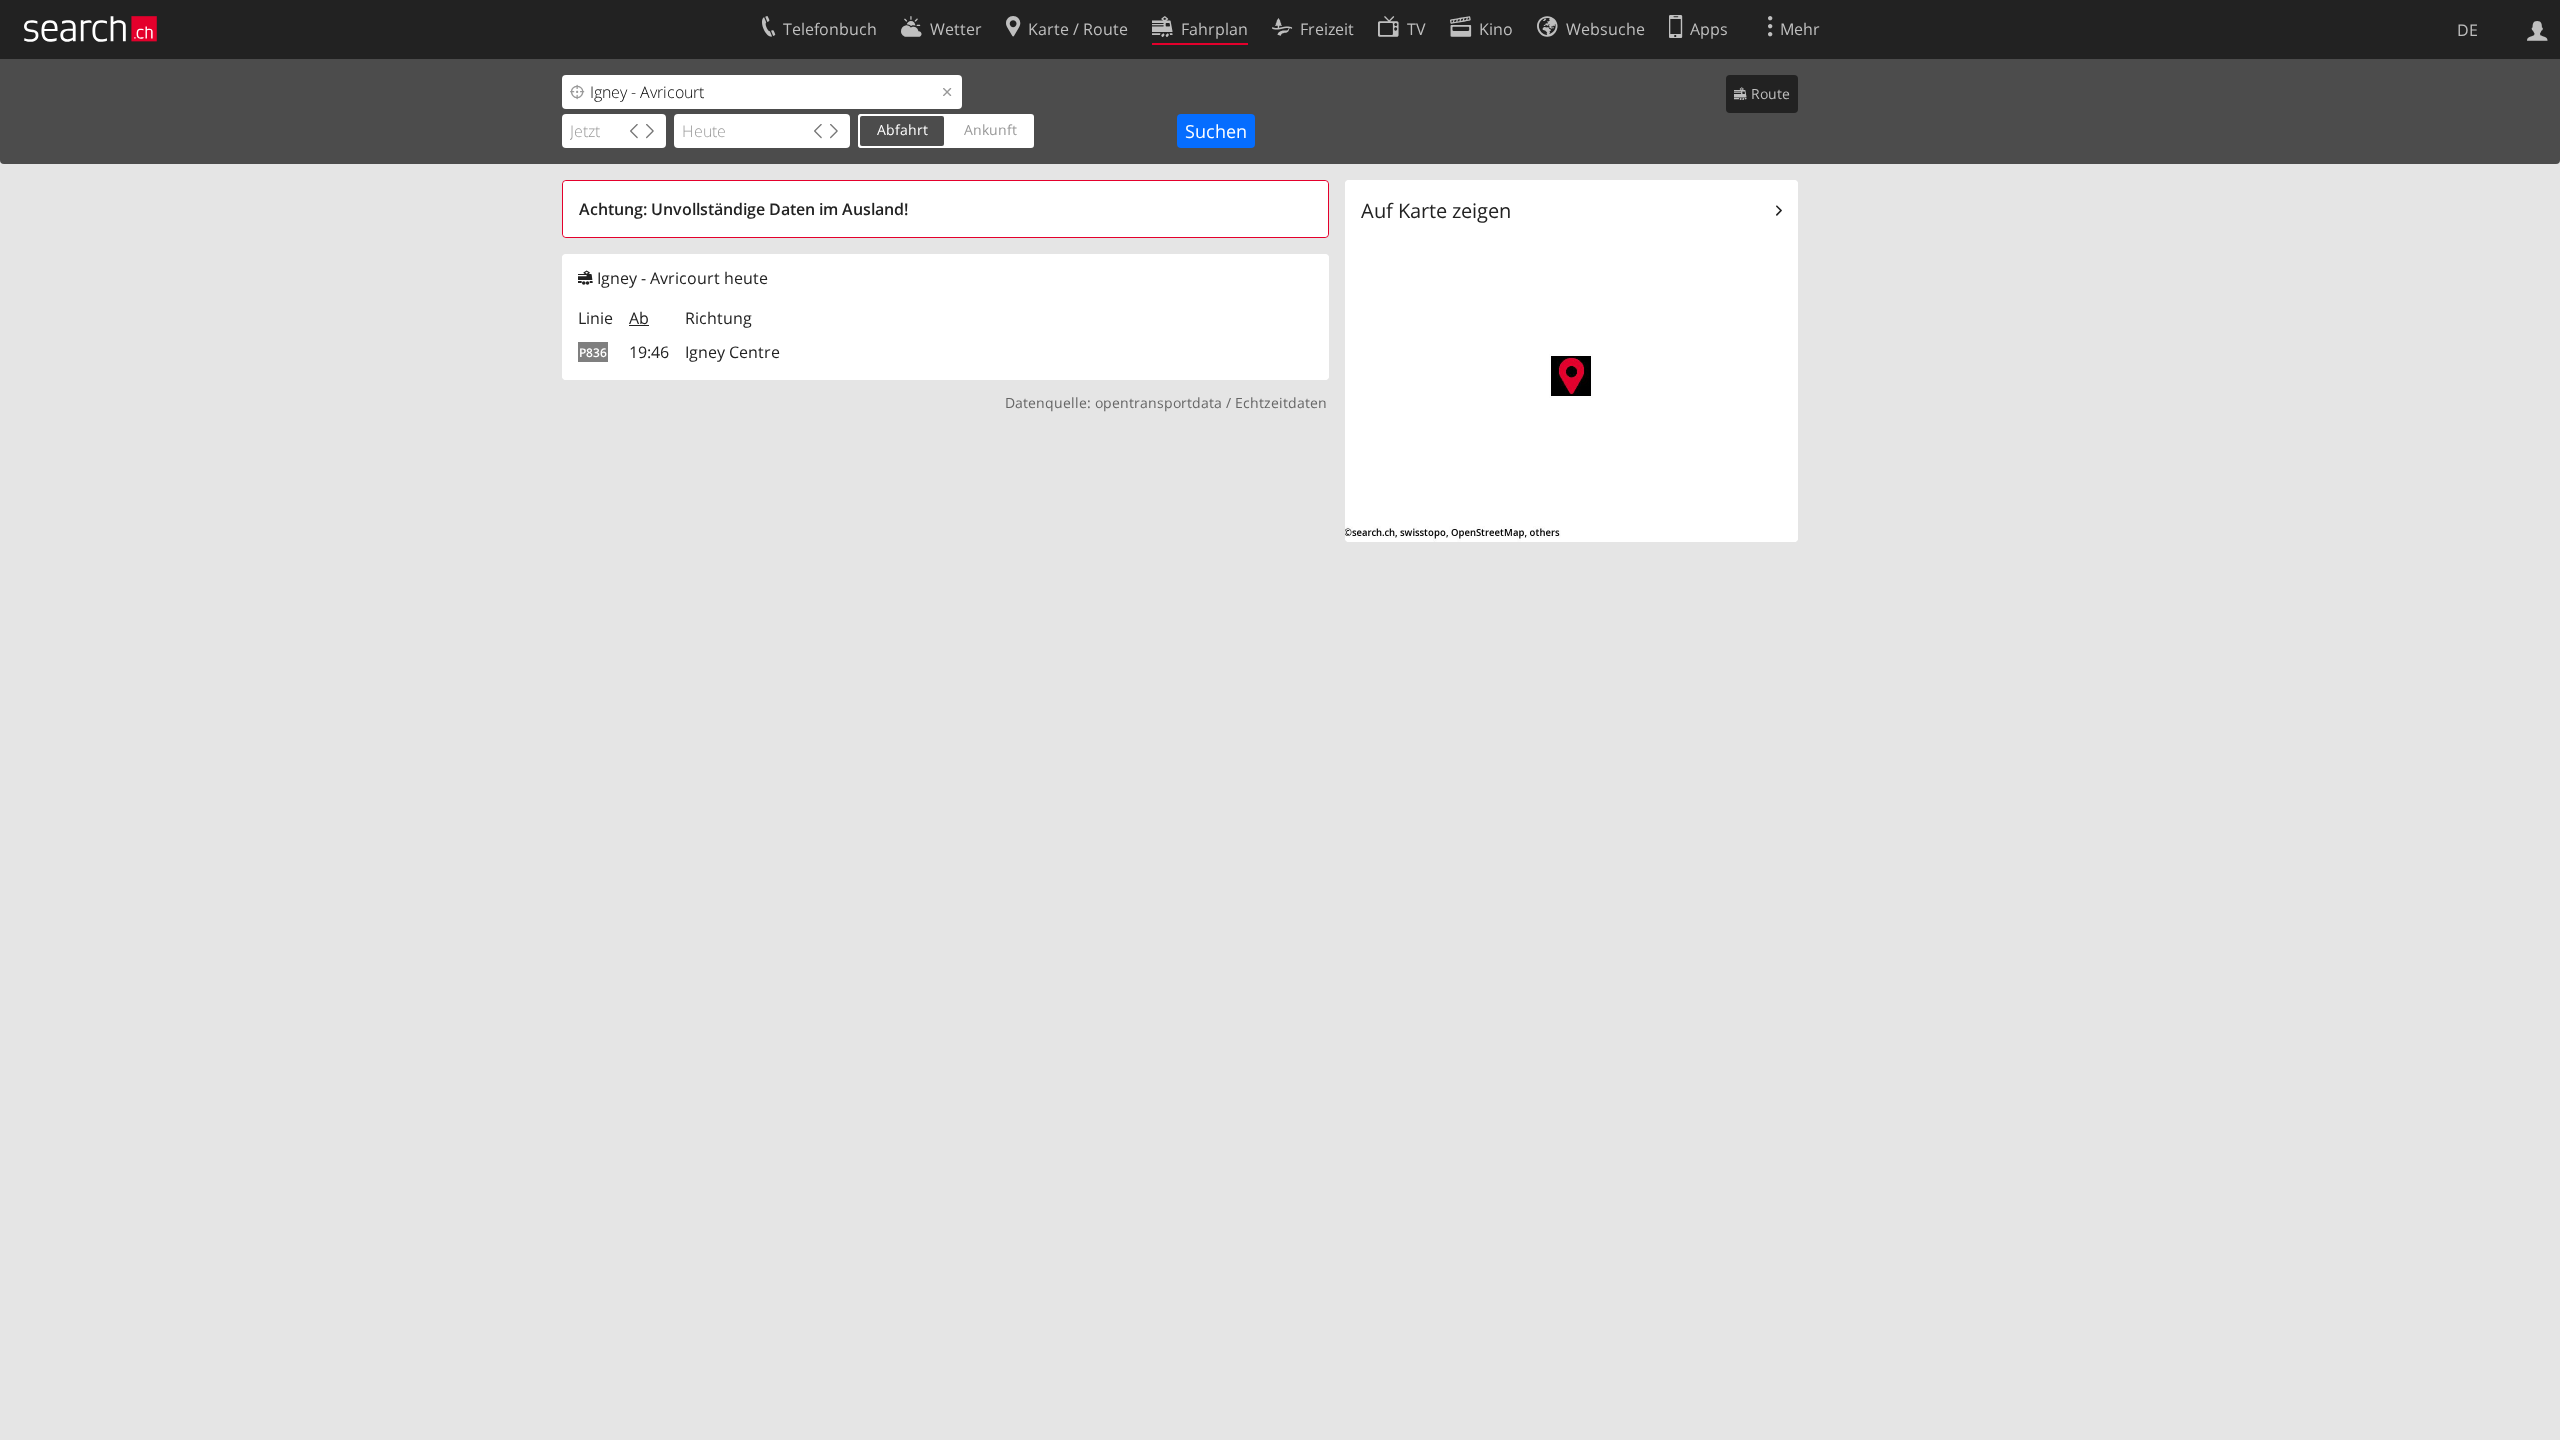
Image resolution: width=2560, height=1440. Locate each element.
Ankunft (990, 129)
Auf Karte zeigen (1436, 210)
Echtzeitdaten (1281, 402)
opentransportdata (1158, 402)
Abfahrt (902, 129)
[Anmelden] (2537, 29)
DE (2467, 30)
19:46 (649, 352)
